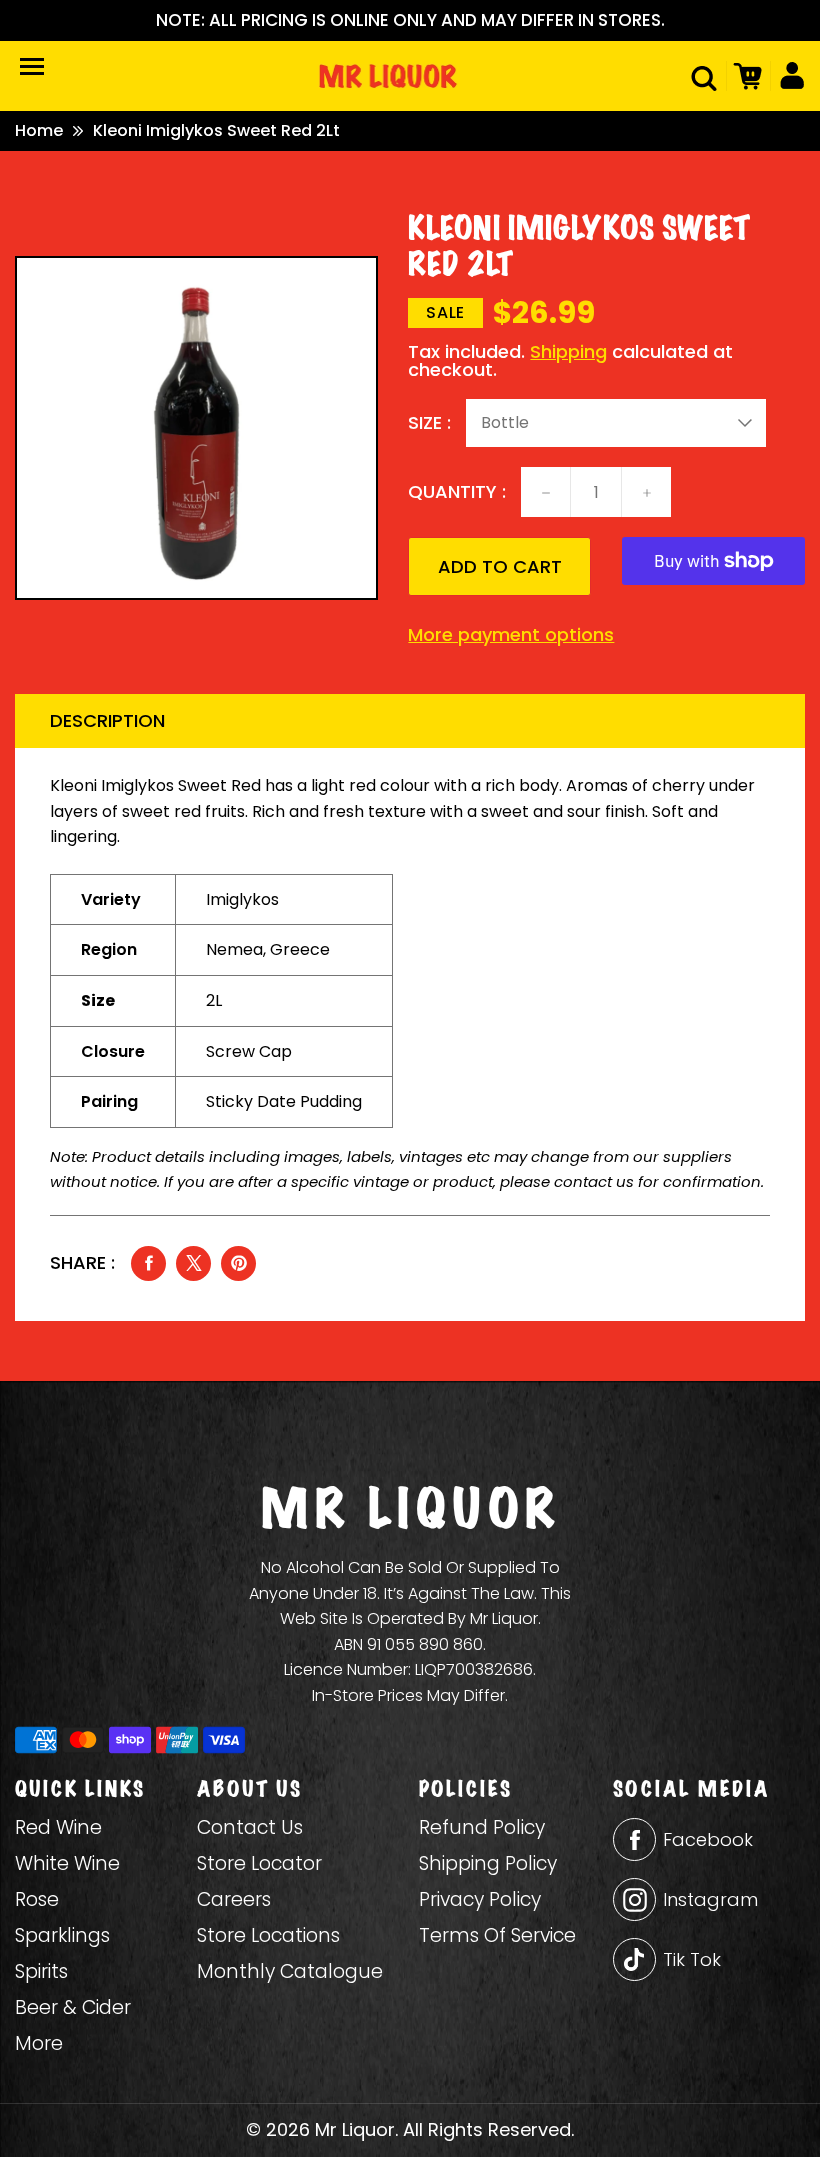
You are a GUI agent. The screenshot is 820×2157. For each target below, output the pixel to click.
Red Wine (58, 1827)
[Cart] (744, 76)
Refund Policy (482, 1827)
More (39, 2043)
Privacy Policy (480, 1899)
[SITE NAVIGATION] (32, 66)
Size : (429, 423)
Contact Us (250, 1827)
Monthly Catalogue (290, 1971)
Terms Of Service (497, 1935)
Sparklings (62, 1935)
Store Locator (259, 1863)
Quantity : (457, 492)
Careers (234, 1899)
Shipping (568, 351)
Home (39, 131)
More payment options (511, 635)
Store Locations (268, 1935)
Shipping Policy (488, 1863)
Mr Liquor (355, 2129)
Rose (37, 1899)
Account (787, 76)
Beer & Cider (73, 2007)
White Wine (67, 1863)
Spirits (41, 1971)
